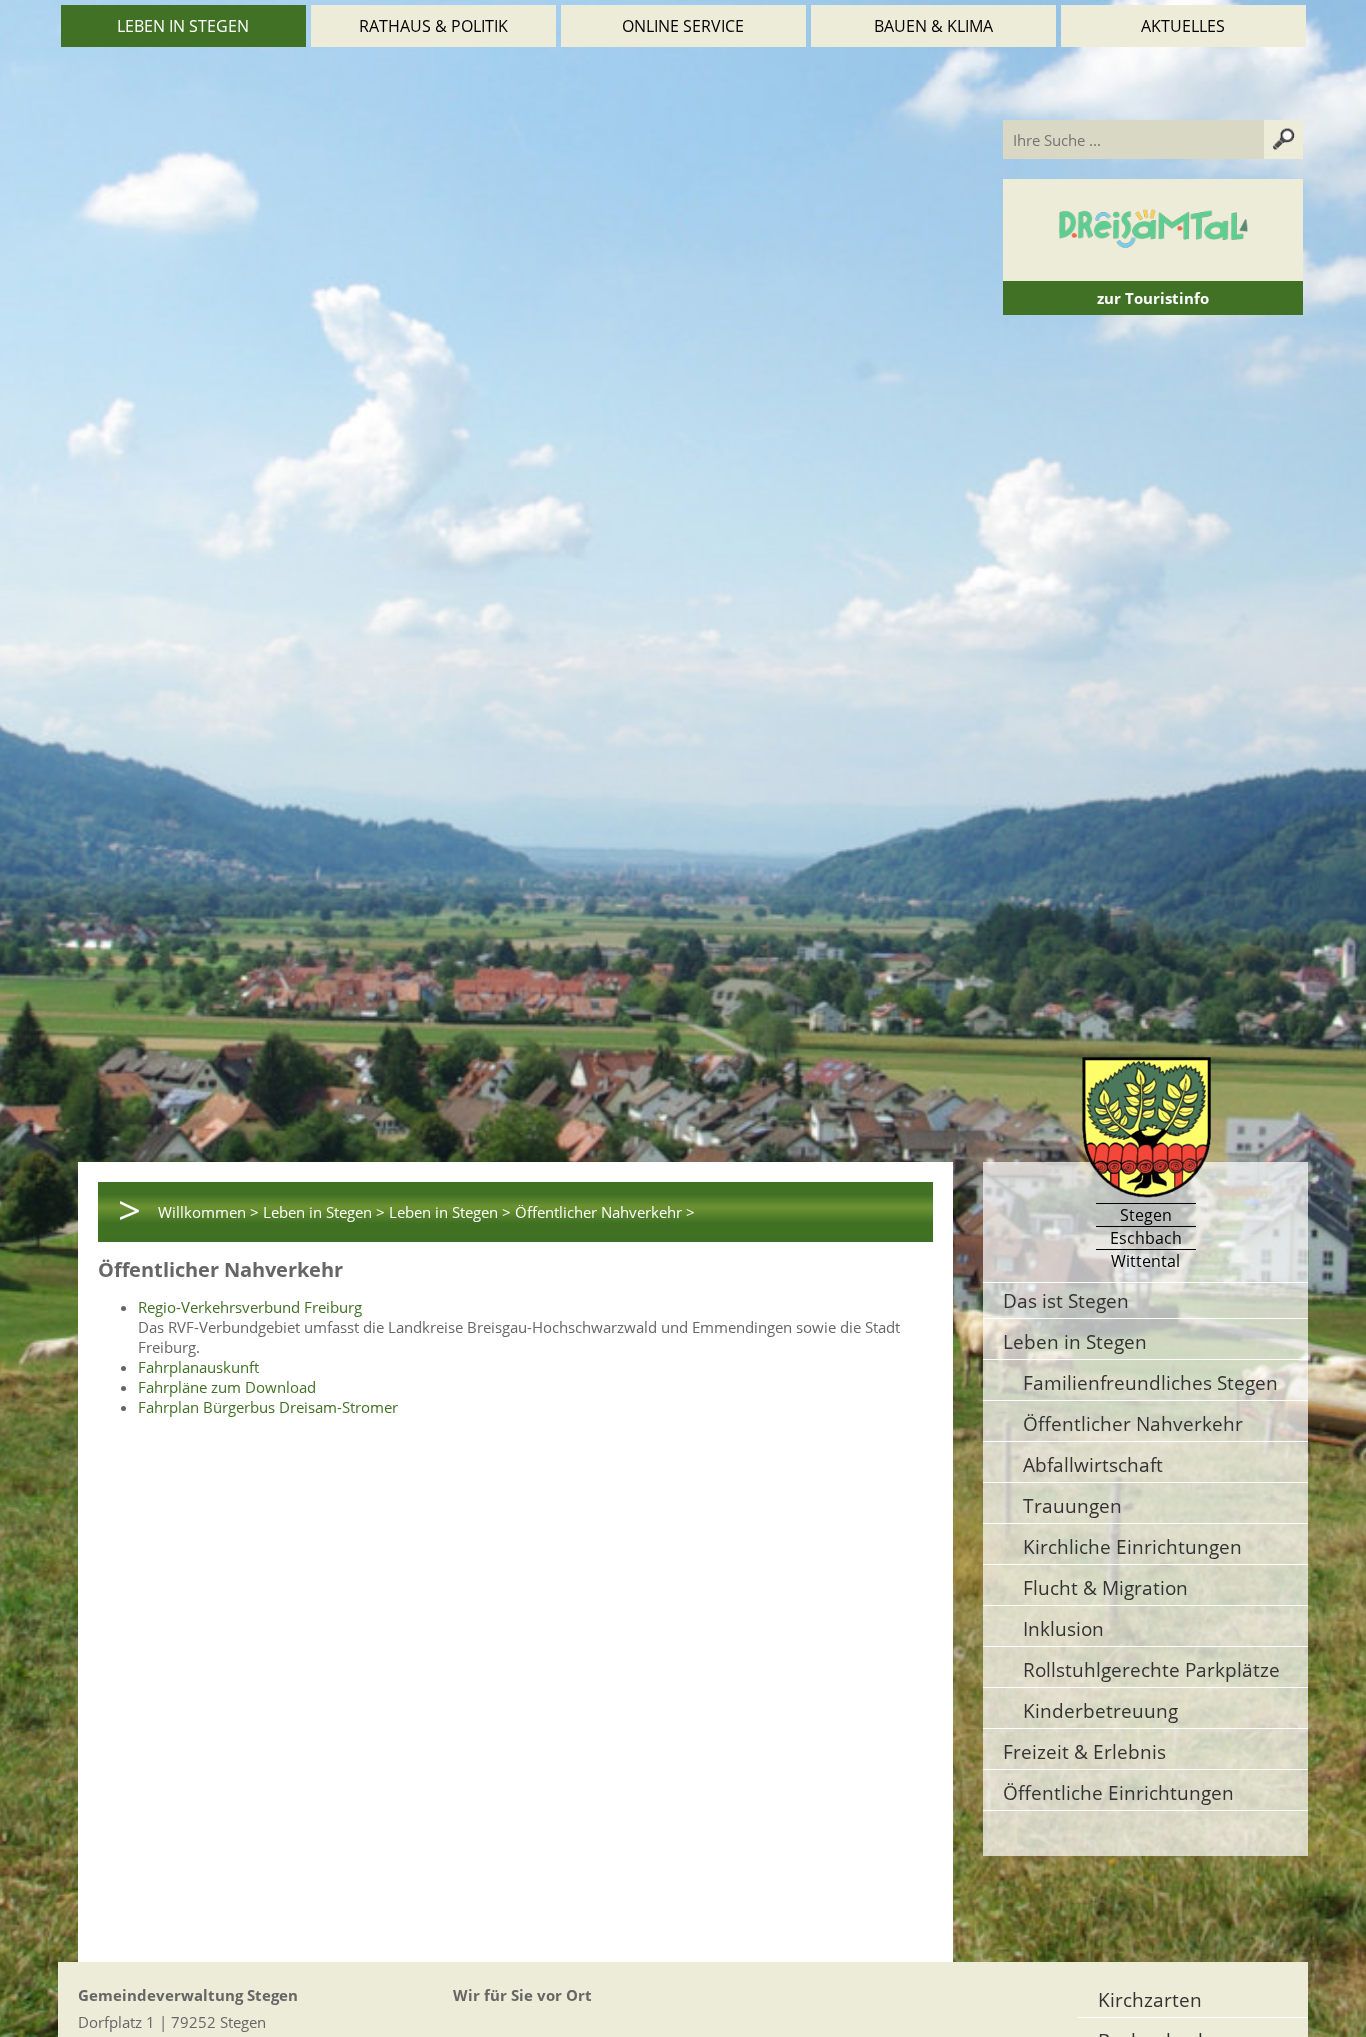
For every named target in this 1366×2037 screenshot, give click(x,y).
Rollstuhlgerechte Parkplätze (1151, 1669)
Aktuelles (1183, 26)
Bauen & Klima (933, 26)
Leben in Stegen (183, 26)
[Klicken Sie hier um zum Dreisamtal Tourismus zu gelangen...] (1153, 271)
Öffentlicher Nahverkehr (1133, 1423)
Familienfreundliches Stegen (1150, 1382)
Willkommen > (208, 1212)
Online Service (683, 26)
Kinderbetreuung (1100, 1710)
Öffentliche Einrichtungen (1118, 1792)
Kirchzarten (1150, 1999)
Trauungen (1072, 1505)
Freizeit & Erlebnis (1084, 1751)
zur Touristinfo (1153, 298)
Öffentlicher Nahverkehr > (605, 1212)
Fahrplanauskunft (198, 1367)
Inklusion (1063, 1628)
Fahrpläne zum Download (227, 1387)
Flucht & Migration (1105, 1587)
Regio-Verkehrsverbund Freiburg (250, 1307)
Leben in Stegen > (324, 1212)
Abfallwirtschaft (1093, 1464)
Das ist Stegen (1066, 1300)
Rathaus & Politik (433, 26)
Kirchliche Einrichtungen (1132, 1546)
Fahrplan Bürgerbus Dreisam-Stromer (268, 1407)
